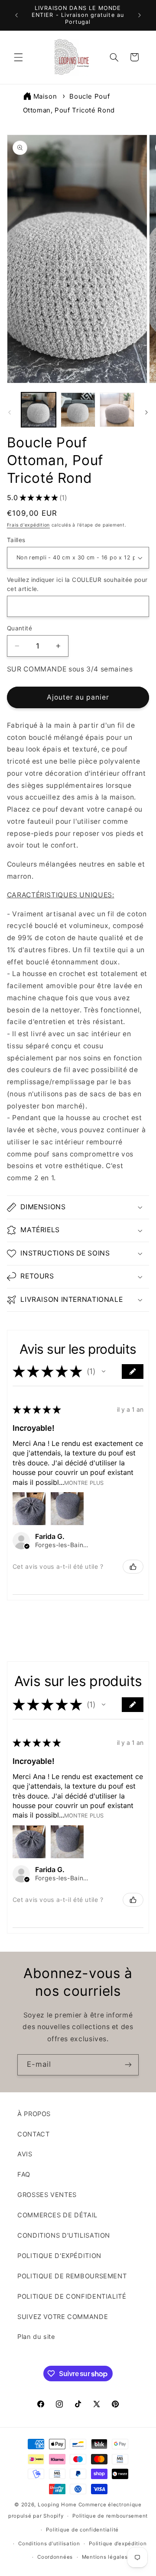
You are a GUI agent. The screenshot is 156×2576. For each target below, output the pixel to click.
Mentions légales (105, 2557)
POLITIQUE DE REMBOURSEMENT (72, 2276)
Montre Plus (84, 1483)
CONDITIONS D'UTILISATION (64, 2236)
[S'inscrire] (128, 2065)
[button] (18, 57)
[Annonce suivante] (140, 15)
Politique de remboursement (110, 2516)
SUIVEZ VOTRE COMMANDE (63, 2317)
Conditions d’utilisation (49, 2544)
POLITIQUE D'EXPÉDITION (59, 2256)
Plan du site (36, 2337)
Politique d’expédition (118, 2544)
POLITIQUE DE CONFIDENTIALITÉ (72, 2297)
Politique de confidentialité (82, 2530)
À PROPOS (34, 2114)
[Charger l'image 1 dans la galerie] (39, 410)
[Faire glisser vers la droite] (146, 412)
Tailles (16, 540)
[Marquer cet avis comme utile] (133, 1567)
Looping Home (57, 2505)
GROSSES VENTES (47, 2195)
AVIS (25, 2154)
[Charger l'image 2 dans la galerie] (78, 410)
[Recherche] (114, 57)
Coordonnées (55, 2557)
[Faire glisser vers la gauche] (10, 412)
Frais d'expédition (28, 525)
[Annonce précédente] (16, 15)
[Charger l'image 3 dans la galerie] (117, 410)
